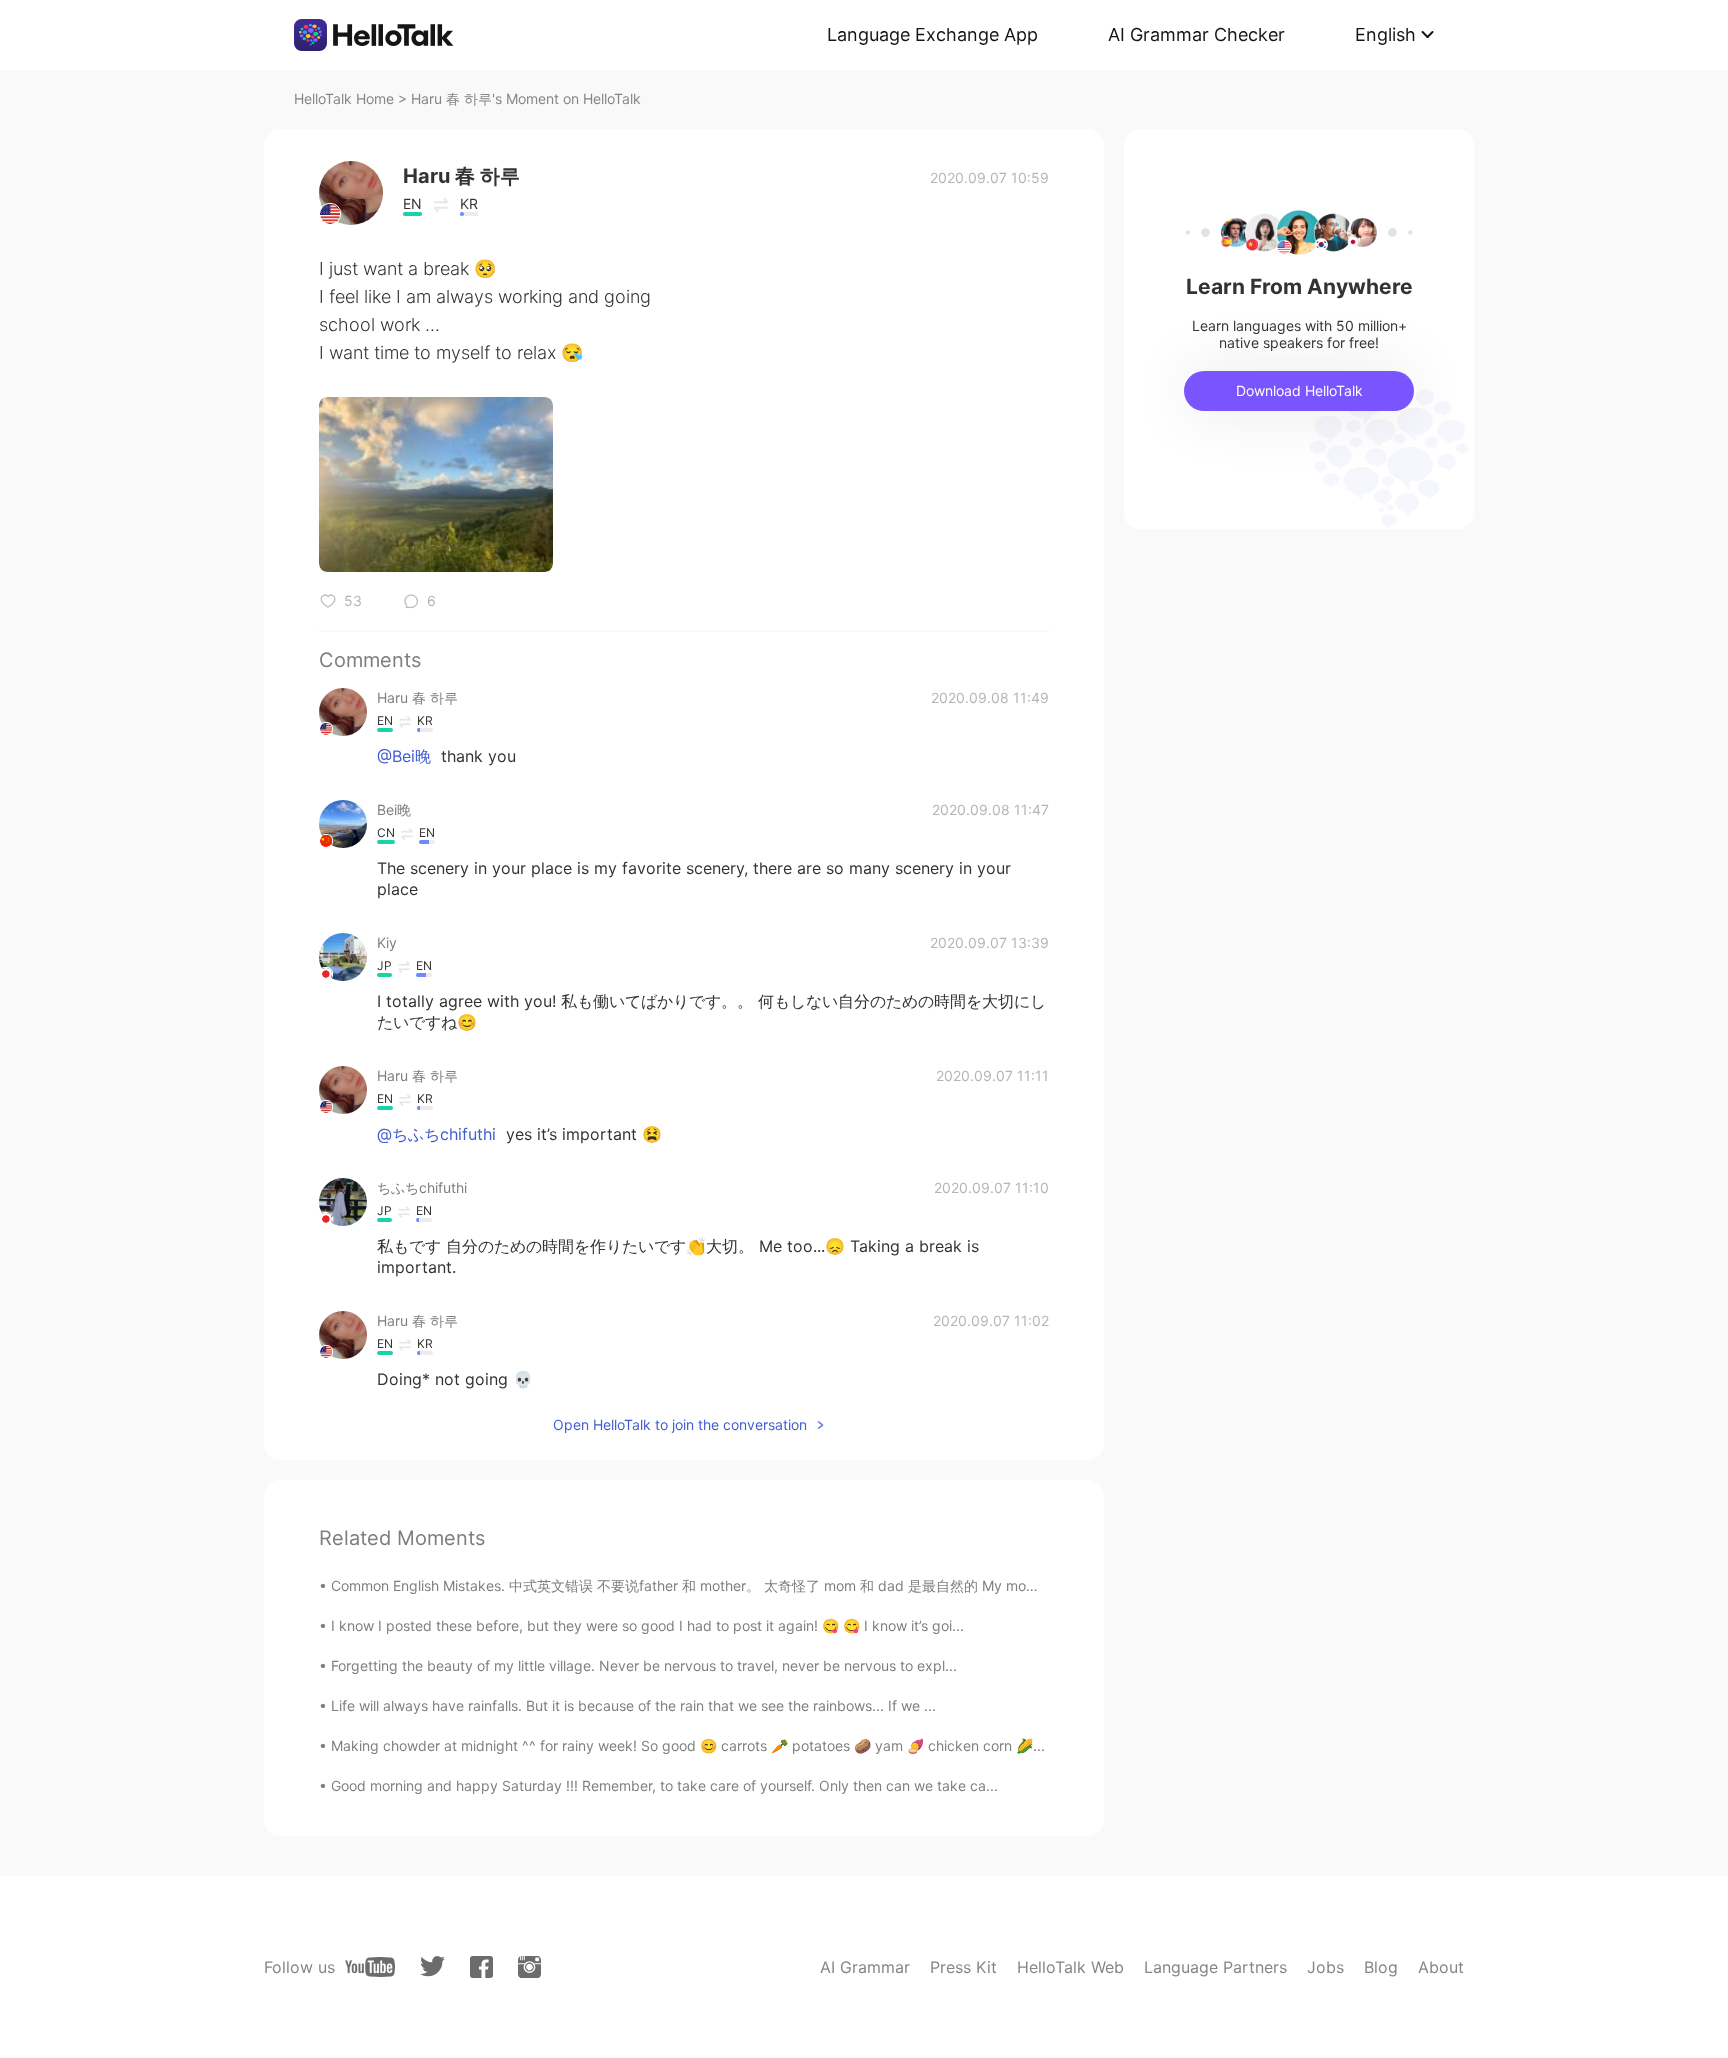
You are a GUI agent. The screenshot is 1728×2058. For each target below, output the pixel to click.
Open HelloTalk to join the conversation (680, 1424)
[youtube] (370, 1967)
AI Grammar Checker (1196, 34)
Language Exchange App (932, 34)
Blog (1381, 1967)
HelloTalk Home (344, 98)
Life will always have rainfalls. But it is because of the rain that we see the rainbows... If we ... (633, 1705)
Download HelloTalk (1299, 390)
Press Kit (963, 1967)
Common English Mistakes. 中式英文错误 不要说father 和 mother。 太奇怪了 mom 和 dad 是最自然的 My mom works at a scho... (744, 1585)
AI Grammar (865, 1967)
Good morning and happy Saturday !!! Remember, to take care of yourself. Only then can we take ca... (664, 1785)
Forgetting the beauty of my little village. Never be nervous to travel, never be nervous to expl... (644, 1665)
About (1441, 1967)
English (1385, 34)
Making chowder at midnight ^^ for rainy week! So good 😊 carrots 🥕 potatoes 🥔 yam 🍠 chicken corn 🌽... (688, 1745)
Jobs (1325, 1967)
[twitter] (432, 1966)
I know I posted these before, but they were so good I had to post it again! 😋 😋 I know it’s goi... (647, 1625)
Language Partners (1215, 1967)
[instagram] (529, 1967)
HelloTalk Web (1070, 1967)
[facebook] (481, 1967)
